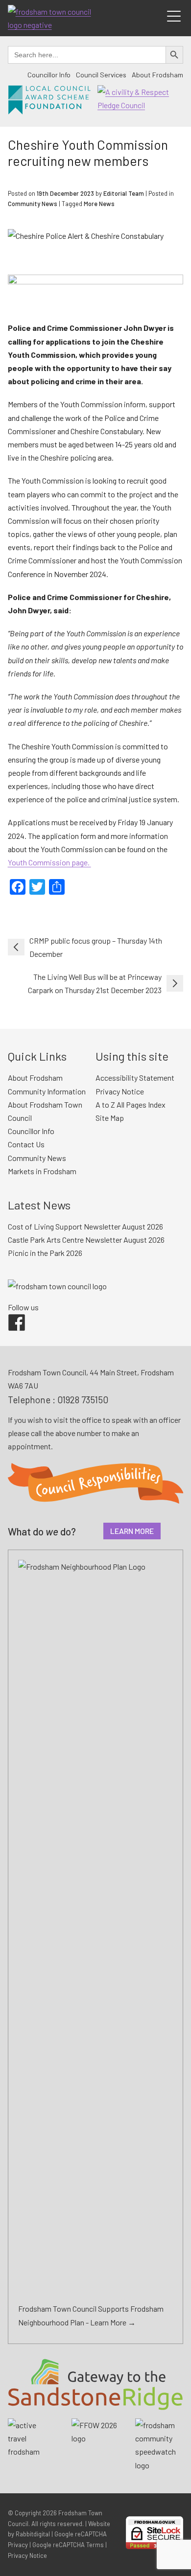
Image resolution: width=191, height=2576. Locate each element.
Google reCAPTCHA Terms (68, 2545)
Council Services (101, 75)
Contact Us (26, 1144)
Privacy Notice (120, 1091)
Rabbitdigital (33, 2534)
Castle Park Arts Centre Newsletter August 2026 (86, 1240)
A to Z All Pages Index (131, 1104)
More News (99, 204)
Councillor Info (49, 75)
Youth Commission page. (49, 862)
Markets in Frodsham (42, 1171)
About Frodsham (157, 75)
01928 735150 (83, 1400)
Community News (33, 204)
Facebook (10, 1314)
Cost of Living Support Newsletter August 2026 (85, 1226)
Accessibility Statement (135, 1078)
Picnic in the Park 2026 (45, 1253)
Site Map (110, 1118)
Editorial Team (124, 193)
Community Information (47, 1091)
